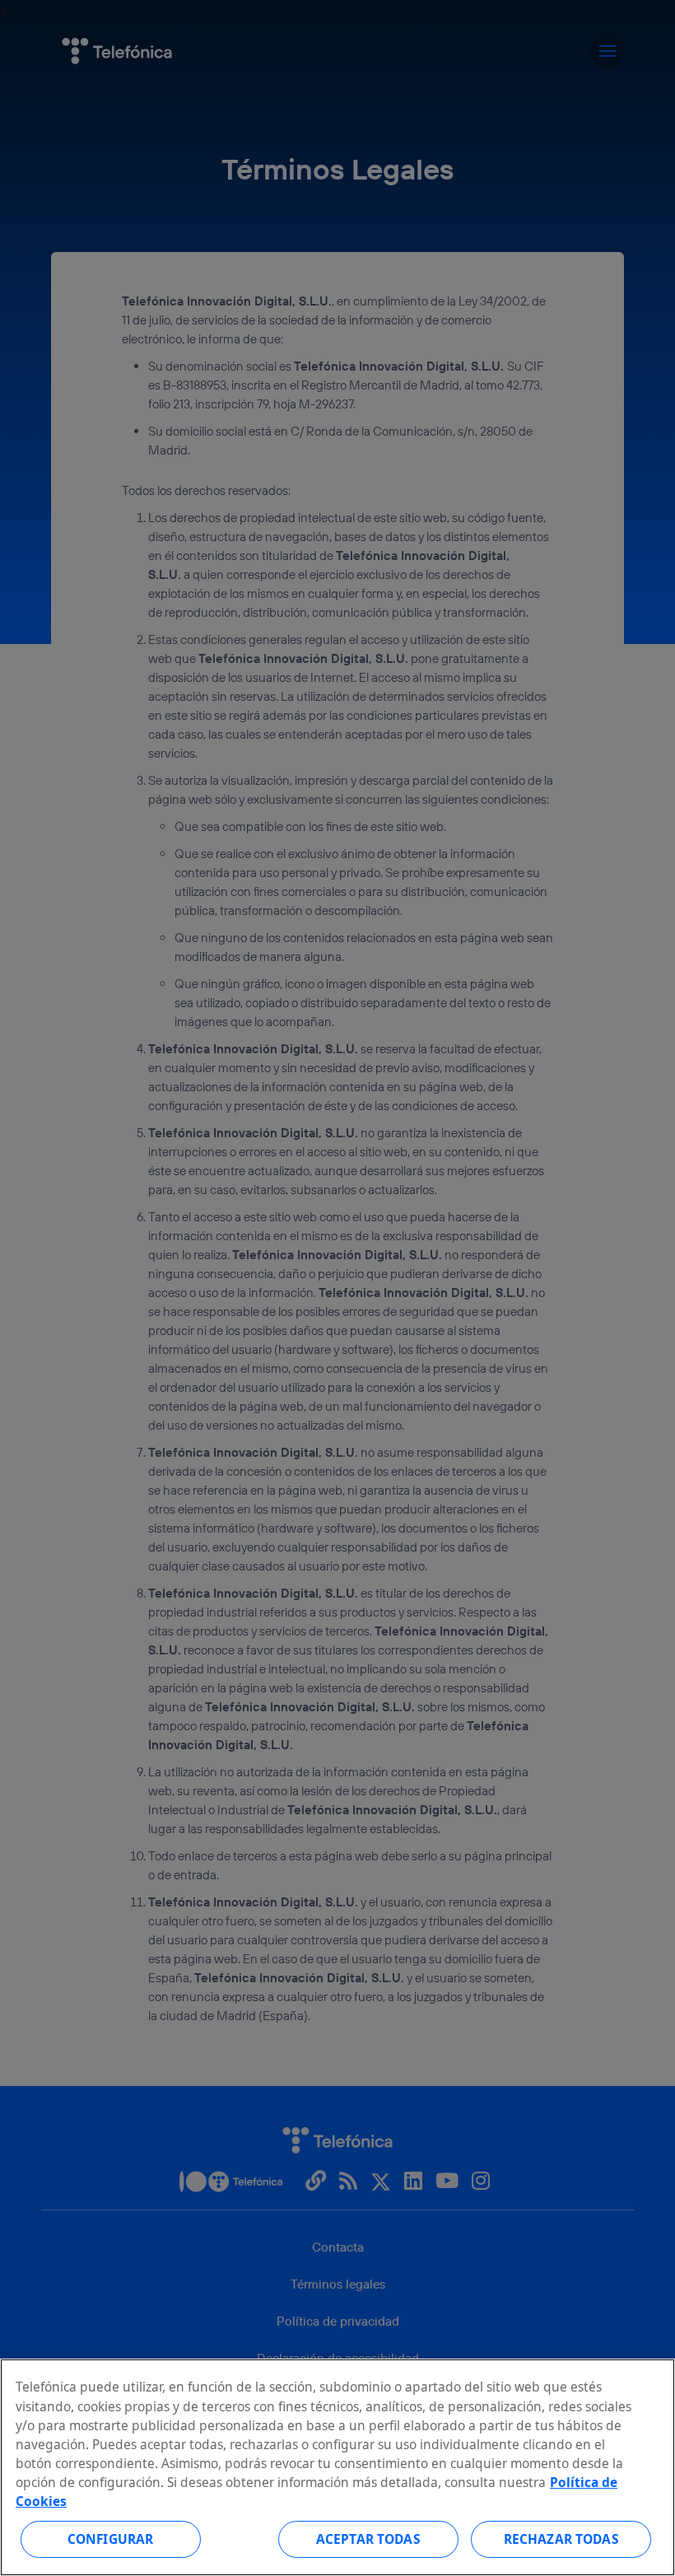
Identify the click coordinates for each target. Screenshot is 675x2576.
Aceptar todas (368, 2539)
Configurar (111, 2539)
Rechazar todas (561, 2539)
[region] (337, 2467)
